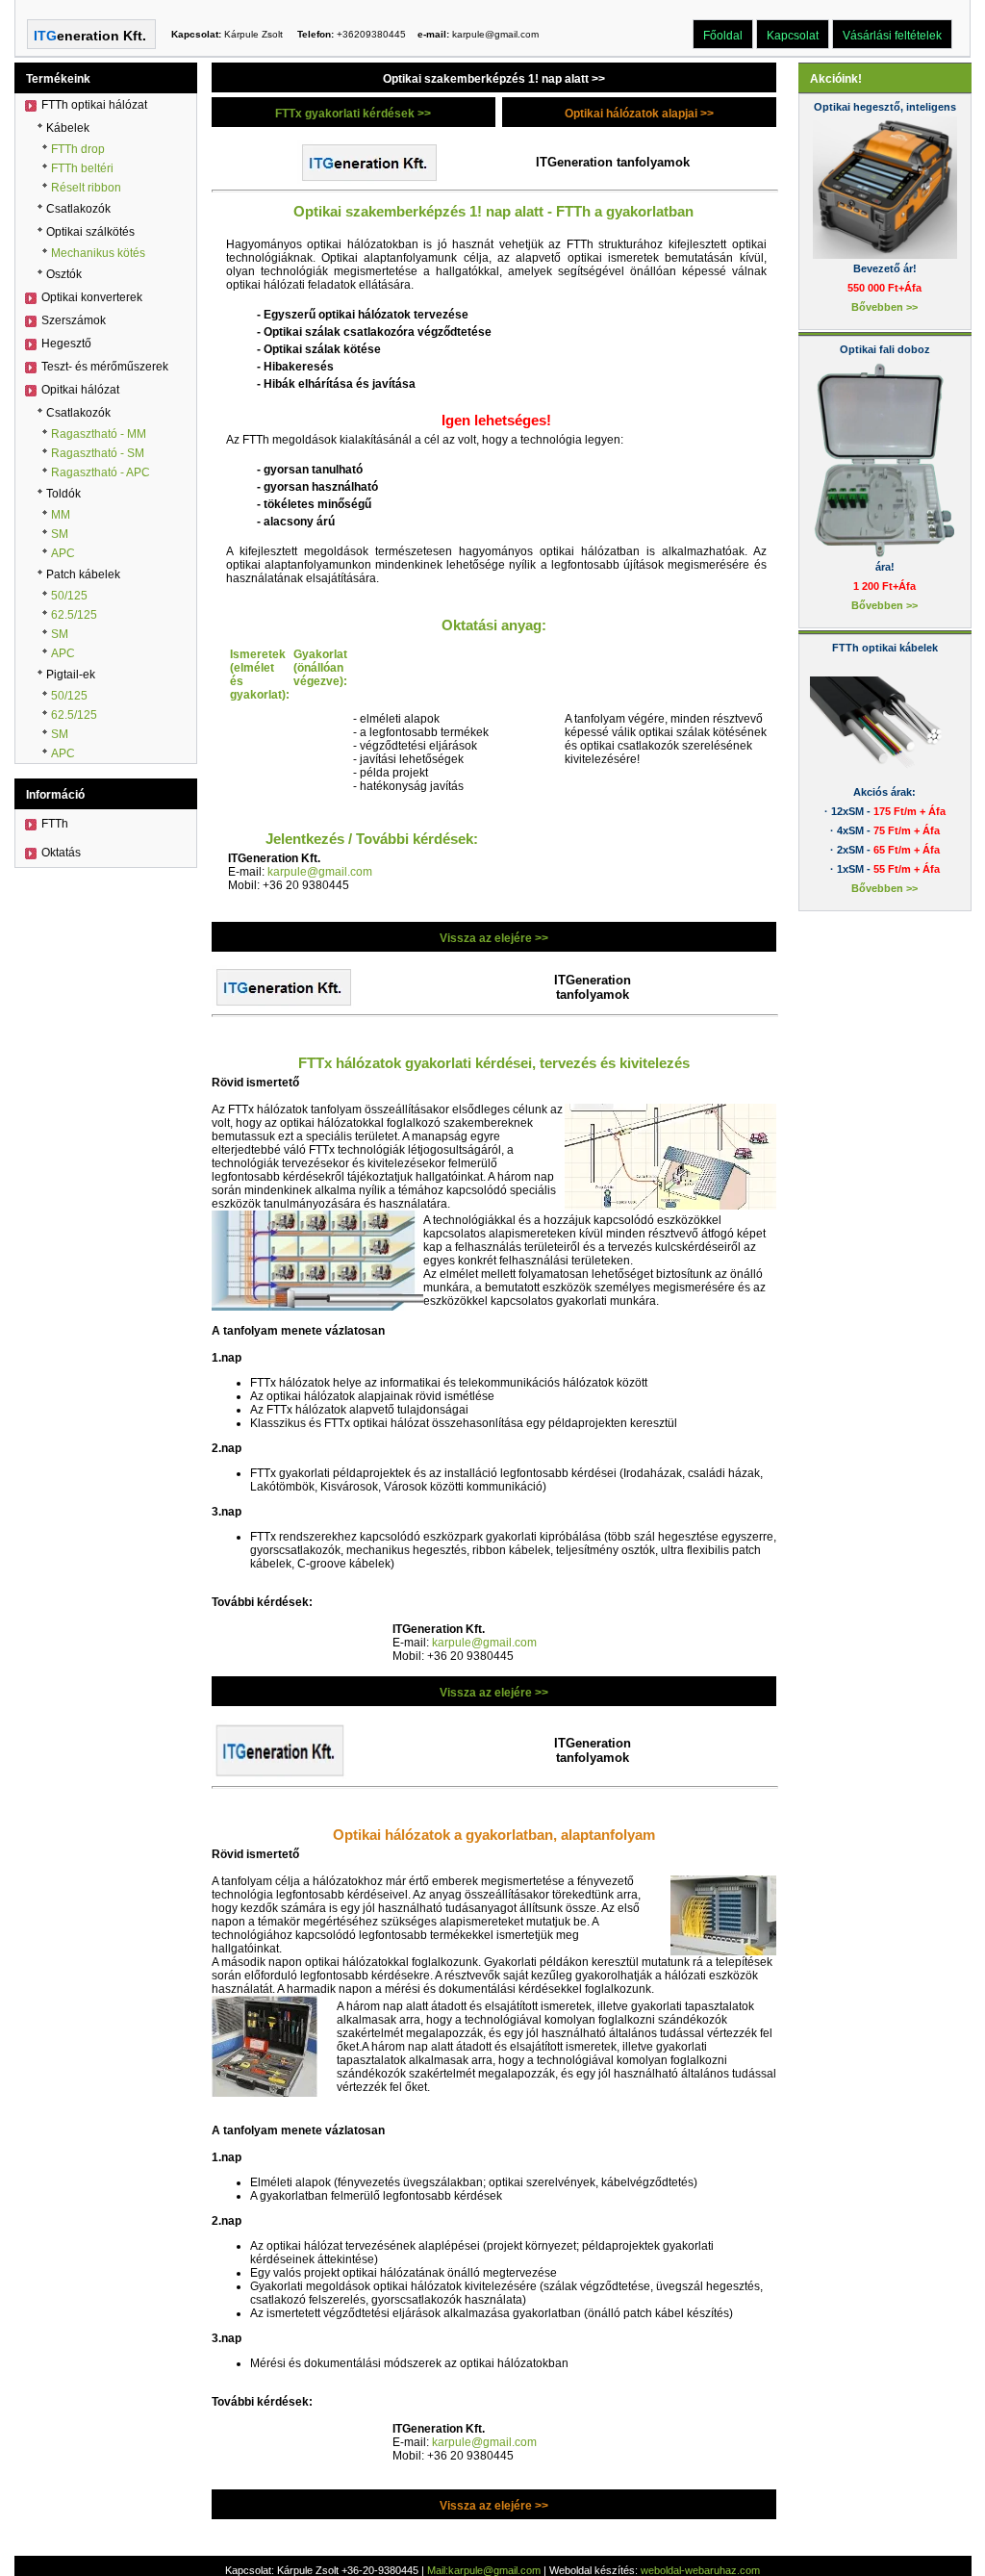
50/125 (69, 596)
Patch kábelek (83, 574)
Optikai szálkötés (90, 232)
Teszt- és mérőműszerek (105, 367)
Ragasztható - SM (98, 453)
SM (60, 534)
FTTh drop (78, 149)
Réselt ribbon (86, 188)
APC (63, 553)
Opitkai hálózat (80, 390)
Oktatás (61, 853)
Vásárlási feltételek (892, 36)
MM (61, 515)
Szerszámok (74, 320)
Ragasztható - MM (99, 434)
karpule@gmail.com (320, 872)
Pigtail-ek (71, 675)
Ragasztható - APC (101, 472)
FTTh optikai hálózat (94, 105)
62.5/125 (74, 615)
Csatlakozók (78, 209)
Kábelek (68, 128)
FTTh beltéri (82, 168)
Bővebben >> (884, 307)
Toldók (63, 494)
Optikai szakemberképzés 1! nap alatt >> (494, 79)
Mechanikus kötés (98, 253)
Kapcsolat (793, 36)
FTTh (55, 824)
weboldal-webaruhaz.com (700, 2570)
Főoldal (723, 36)
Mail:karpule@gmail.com (484, 2570)
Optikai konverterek (92, 297)
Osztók (64, 274)
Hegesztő (66, 344)
